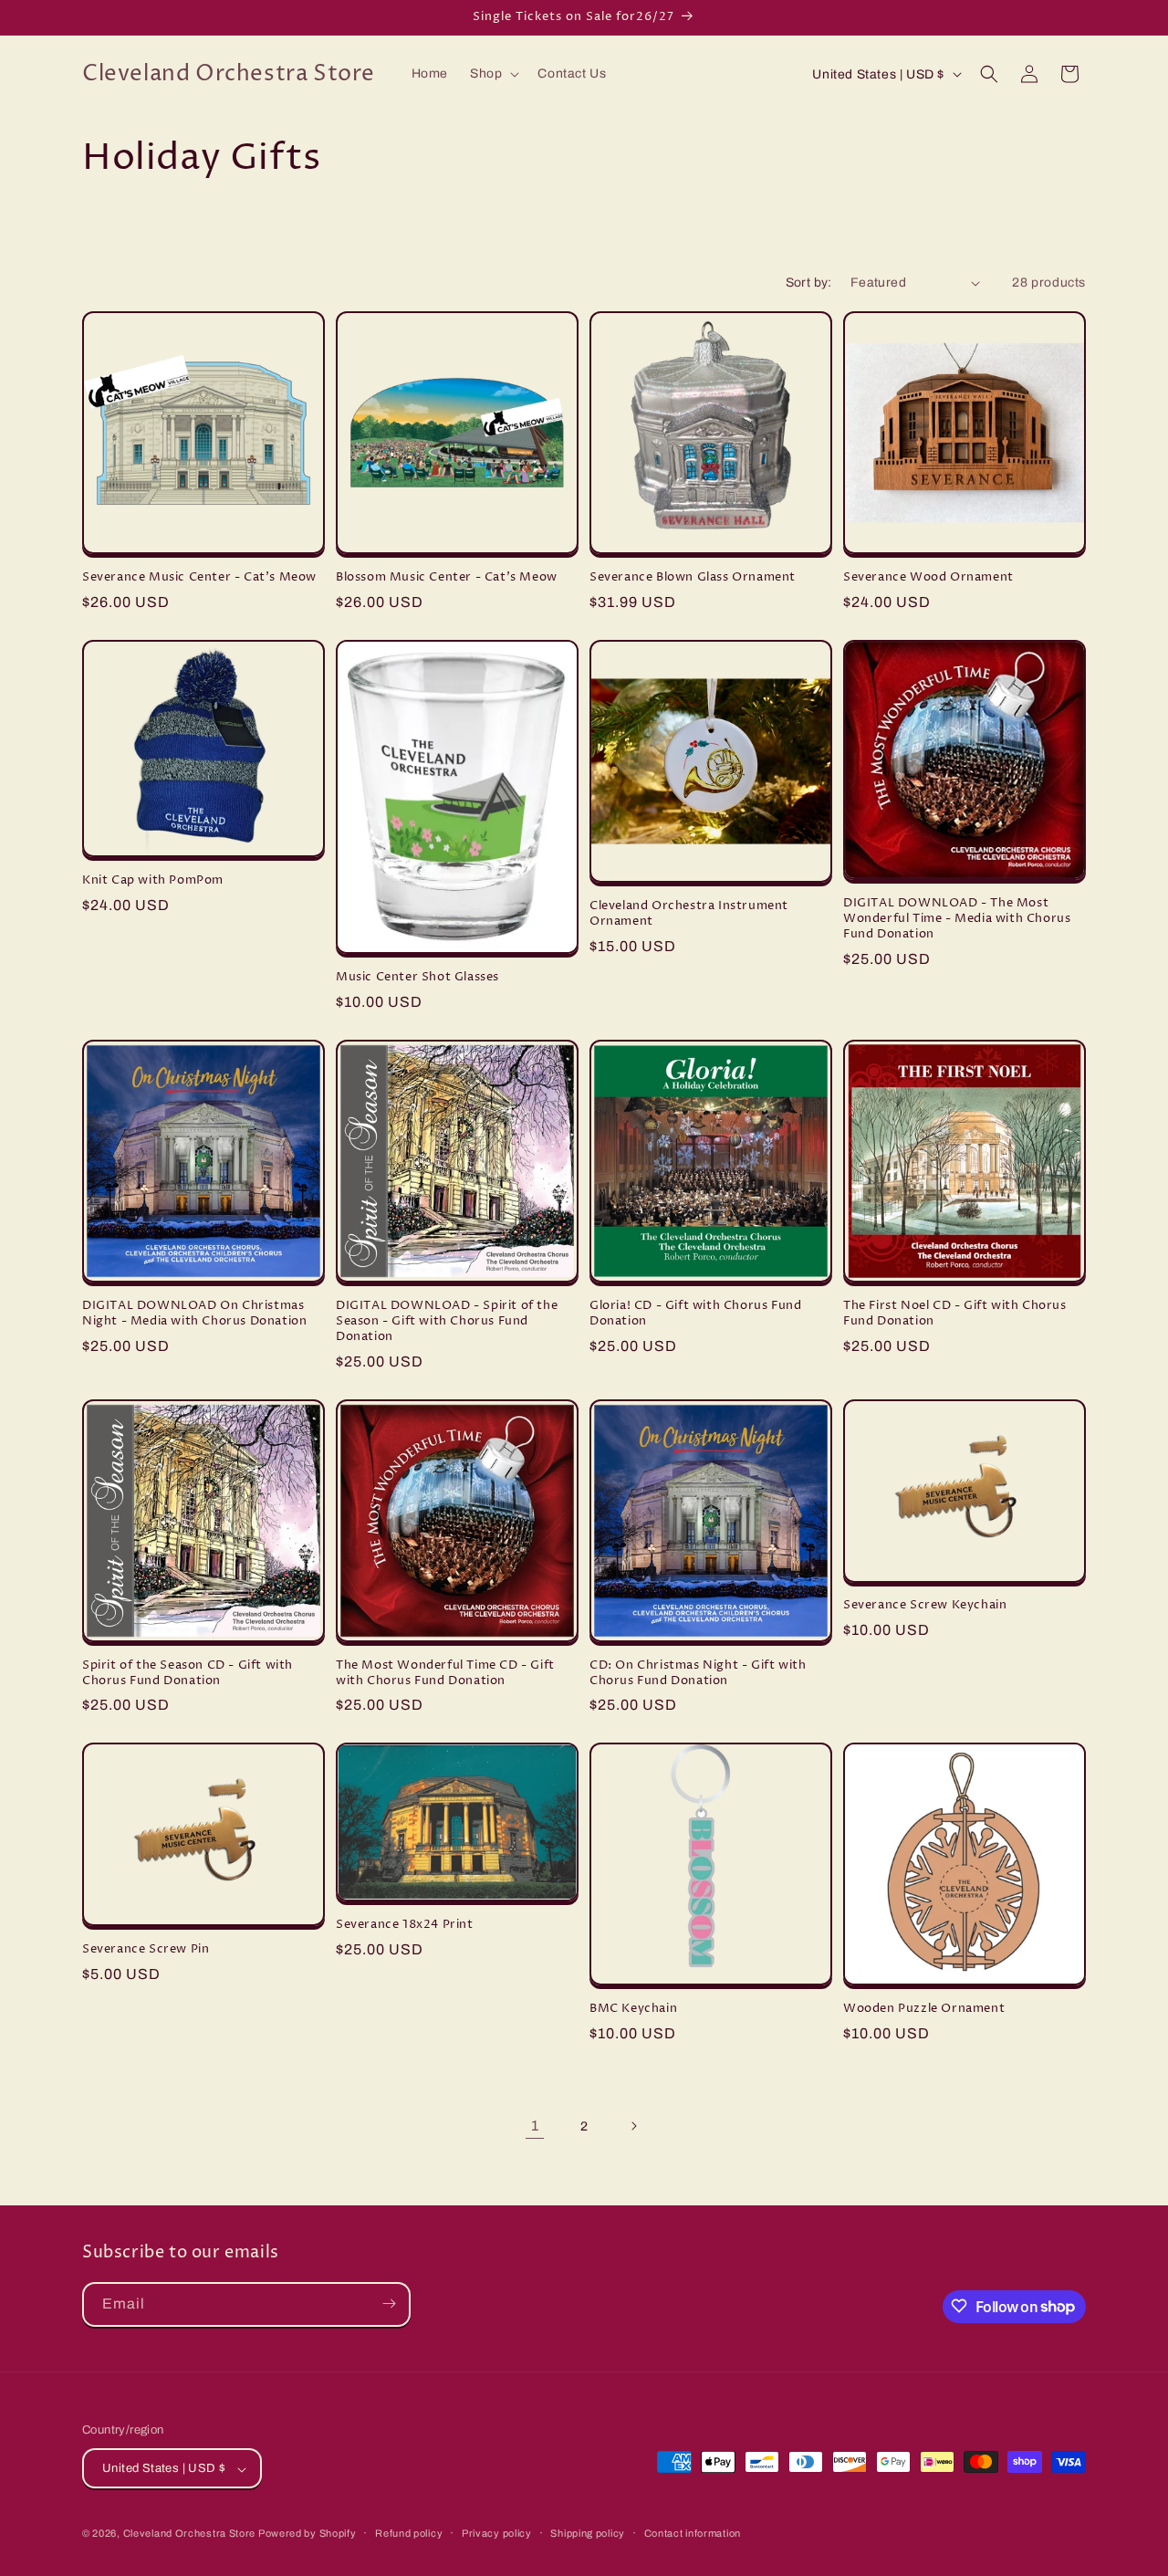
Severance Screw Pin (146, 1949)
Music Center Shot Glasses (417, 977)
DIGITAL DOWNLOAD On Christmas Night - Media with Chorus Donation (194, 1314)
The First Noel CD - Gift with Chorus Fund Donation (955, 1314)
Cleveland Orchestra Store (191, 2534)
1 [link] (535, 2126)
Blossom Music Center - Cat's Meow (447, 577)
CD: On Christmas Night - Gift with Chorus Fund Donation (698, 1673)
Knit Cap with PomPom (153, 880)
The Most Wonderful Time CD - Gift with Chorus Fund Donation (445, 1673)
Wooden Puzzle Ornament (924, 2009)
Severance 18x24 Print (405, 1925)
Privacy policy (497, 2533)
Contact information (693, 2533)
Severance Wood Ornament (928, 577)
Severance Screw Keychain (925, 1605)
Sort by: (809, 283)
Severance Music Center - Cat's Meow (199, 577)
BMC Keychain (633, 2009)
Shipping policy (588, 2533)
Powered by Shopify (308, 2534)
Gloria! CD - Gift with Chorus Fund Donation (695, 1314)
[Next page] (633, 2126)
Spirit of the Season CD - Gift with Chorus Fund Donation (188, 1673)
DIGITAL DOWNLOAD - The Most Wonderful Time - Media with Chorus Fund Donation (957, 919)
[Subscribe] (389, 2304)
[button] (493, 74)
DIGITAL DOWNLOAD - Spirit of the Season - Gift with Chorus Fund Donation (447, 1321)
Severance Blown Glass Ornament (693, 577)
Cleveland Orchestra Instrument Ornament (689, 914)
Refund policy (409, 2533)
